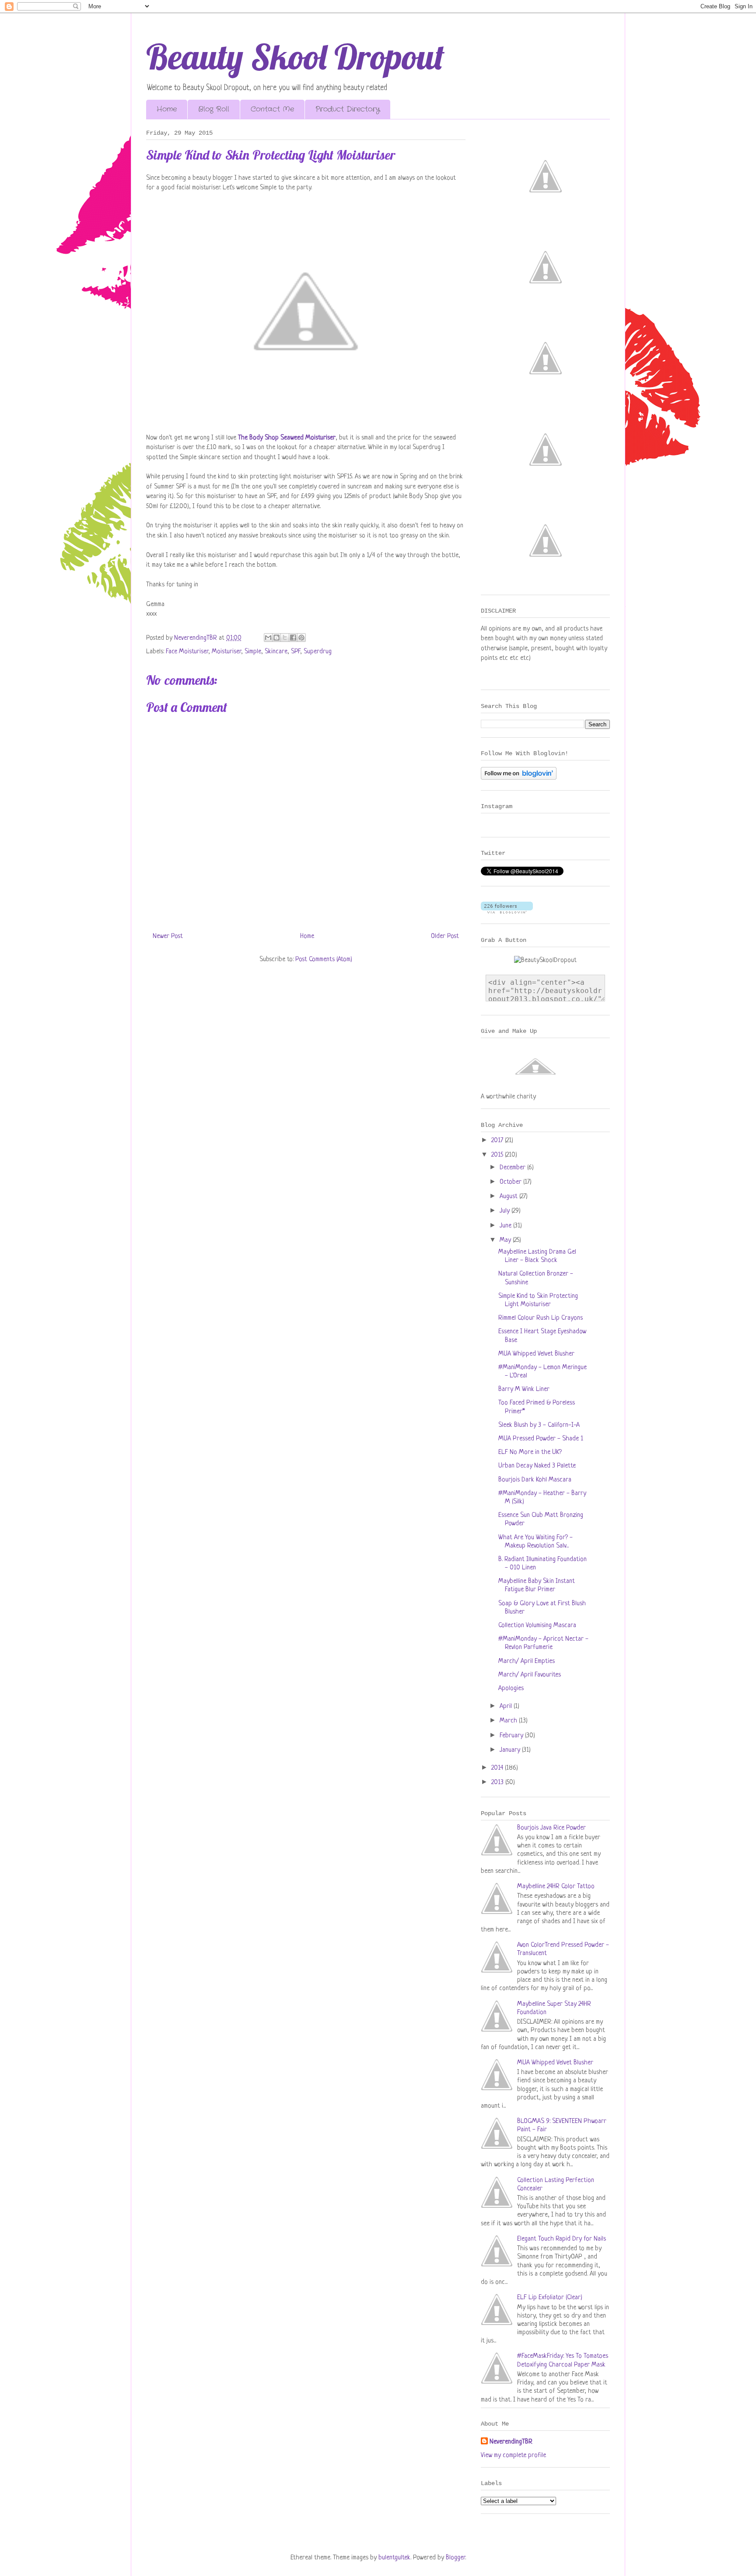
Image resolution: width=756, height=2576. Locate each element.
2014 (498, 1768)
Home (167, 109)
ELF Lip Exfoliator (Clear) (550, 2298)
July (506, 1211)
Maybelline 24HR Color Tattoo (556, 1887)
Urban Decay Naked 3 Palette (537, 1466)
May (506, 1240)
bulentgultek (394, 2558)
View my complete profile (513, 2456)
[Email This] (268, 638)
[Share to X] (285, 638)
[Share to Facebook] (293, 638)
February (512, 1736)
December (513, 1168)
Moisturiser (226, 652)
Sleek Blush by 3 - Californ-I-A (539, 1425)
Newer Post (168, 936)
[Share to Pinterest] (301, 638)
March (509, 1721)
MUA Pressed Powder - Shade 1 (541, 1439)
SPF (296, 652)
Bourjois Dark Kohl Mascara (535, 1480)
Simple (253, 652)
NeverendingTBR (511, 2442)
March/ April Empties (527, 1661)
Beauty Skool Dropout (295, 56)
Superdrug (318, 652)
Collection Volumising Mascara (537, 1626)
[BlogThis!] (276, 638)
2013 (498, 1783)
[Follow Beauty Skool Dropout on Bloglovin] (519, 778)
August (509, 1197)
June (506, 1226)
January (511, 1750)
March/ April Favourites (530, 1675)
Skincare (276, 652)
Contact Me (272, 109)
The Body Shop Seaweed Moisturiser (287, 438)
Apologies (511, 1689)
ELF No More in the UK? (530, 1452)
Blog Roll (214, 109)
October (511, 1182)
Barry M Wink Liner (524, 1389)
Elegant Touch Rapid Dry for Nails (562, 2239)
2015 (498, 1155)
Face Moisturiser (187, 652)
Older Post (445, 936)
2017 (498, 1141)
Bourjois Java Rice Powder (551, 1828)
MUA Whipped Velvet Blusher (536, 1354)
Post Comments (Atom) (324, 960)
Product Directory (348, 109)
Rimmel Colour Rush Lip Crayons (541, 1318)
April (507, 1706)
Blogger (455, 2558)
